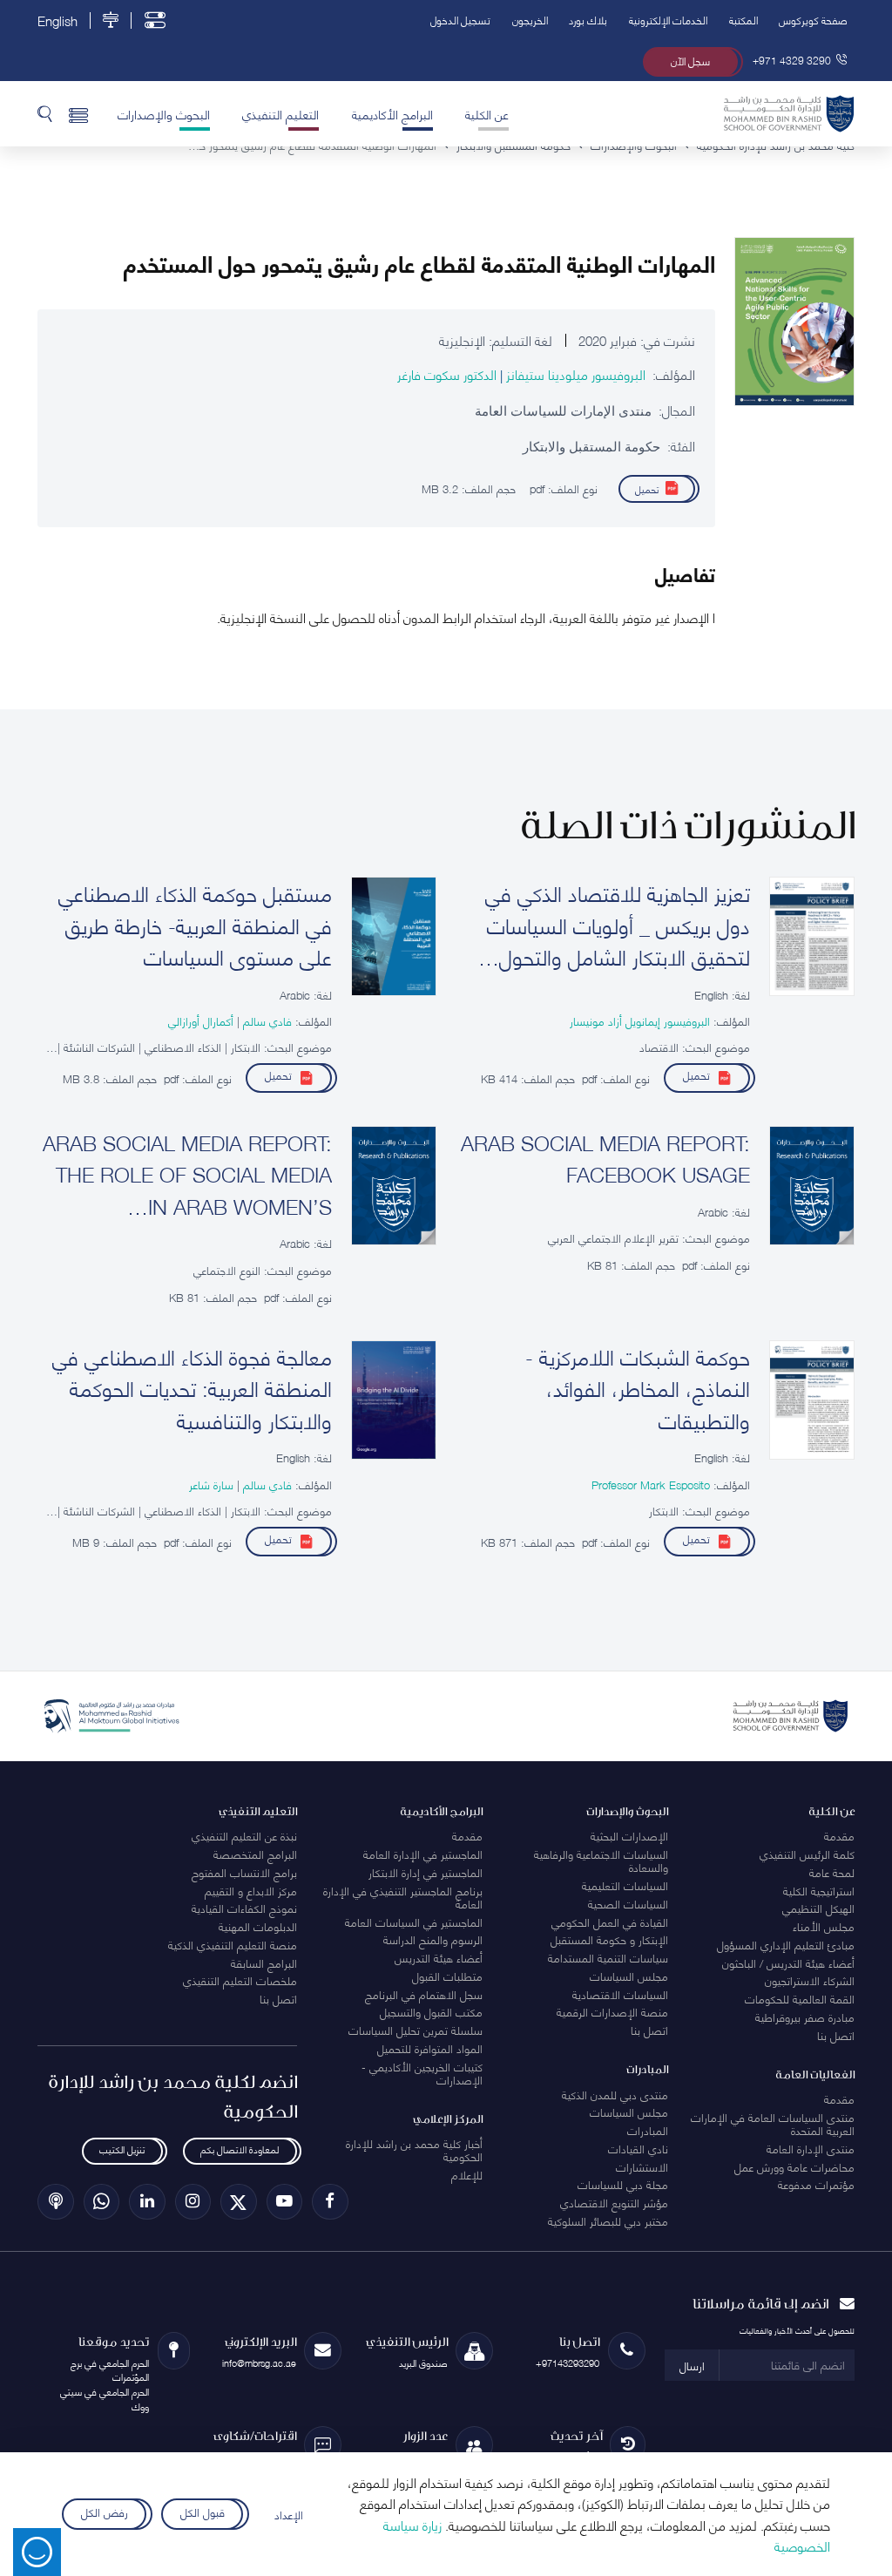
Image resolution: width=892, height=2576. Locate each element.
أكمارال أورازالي (201, 1020)
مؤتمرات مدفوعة (816, 2184)
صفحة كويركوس (813, 20)
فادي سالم (266, 1020)
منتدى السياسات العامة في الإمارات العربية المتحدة (773, 2123)
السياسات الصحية (628, 1903)
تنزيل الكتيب (122, 2149)
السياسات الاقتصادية (620, 1994)
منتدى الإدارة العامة (811, 2148)
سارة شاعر (211, 1484)
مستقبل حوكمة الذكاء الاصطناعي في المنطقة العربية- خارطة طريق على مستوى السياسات (195, 925)
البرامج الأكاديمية (392, 113)
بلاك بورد (588, 20)
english (57, 20)
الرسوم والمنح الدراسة (433, 1939)
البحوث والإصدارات (164, 113)
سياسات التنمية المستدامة (608, 1957)
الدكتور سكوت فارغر (447, 374)
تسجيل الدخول (460, 20)
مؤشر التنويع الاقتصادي (614, 2202)
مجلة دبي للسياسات (623, 2184)
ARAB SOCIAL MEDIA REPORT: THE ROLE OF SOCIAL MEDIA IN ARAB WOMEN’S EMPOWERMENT (187, 1174)
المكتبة (743, 20)
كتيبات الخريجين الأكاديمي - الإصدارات (422, 2073)
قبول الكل (203, 2511)
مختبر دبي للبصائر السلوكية (608, 2220)
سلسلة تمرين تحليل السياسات (416, 2030)
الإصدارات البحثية (629, 1835)
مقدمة (839, 1835)
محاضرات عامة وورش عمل (794, 2166)
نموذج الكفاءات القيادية (244, 1908)
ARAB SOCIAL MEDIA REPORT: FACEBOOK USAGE (605, 1158)
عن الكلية (487, 113)
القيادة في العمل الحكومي (610, 1922)
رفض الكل (105, 2511)
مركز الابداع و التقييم (251, 1890)
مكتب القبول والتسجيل (431, 2011)
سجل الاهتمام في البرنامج (424, 1994)
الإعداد (289, 2514)
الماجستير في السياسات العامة (414, 1922)
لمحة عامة (832, 1872)
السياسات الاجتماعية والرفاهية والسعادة (601, 1860)
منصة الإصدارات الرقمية (612, 2011)
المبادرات (648, 2130)
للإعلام (467, 2174)
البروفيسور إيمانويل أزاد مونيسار (640, 1020)
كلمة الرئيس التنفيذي (807, 1854)
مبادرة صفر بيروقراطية (805, 2017)
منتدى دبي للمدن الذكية (615, 2094)
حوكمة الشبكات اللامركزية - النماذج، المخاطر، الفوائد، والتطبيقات (638, 1388)
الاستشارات (642, 2166)
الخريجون (530, 20)
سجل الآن (690, 61)
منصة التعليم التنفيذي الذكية (233, 1944)
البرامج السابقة (264, 1963)
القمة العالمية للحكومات (800, 1998)
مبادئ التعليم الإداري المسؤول (786, 1944)
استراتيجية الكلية (819, 1890)
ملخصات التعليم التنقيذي (240, 1980)
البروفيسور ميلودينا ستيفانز (574, 374)
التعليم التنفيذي (280, 113)
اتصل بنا (836, 2035)
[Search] (45, 113)
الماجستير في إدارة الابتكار (426, 1872)
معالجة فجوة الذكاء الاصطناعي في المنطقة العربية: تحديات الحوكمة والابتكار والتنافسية (192, 1388)
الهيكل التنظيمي (818, 1908)
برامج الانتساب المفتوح (244, 1872)
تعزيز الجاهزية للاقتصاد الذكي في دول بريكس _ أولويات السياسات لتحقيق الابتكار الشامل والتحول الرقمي (618, 925)
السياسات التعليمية (625, 1885)
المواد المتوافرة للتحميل (430, 2048)
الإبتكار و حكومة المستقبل (609, 1939)
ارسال (692, 2365)
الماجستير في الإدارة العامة (423, 1854)
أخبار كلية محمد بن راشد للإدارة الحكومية (414, 2149)
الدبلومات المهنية (258, 1926)
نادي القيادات (638, 2148)
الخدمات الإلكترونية (668, 20)
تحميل (647, 488)
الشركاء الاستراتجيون (810, 1980)
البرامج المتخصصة (255, 1854)
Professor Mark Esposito (651, 1484)
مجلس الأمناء (824, 1926)
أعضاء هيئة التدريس (439, 1957)
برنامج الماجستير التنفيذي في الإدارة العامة (403, 1897)
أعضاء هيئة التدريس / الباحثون (788, 1963)
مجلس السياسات (629, 1976)
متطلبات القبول (447, 1976)
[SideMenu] (79, 113)
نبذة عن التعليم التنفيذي (244, 1835)
